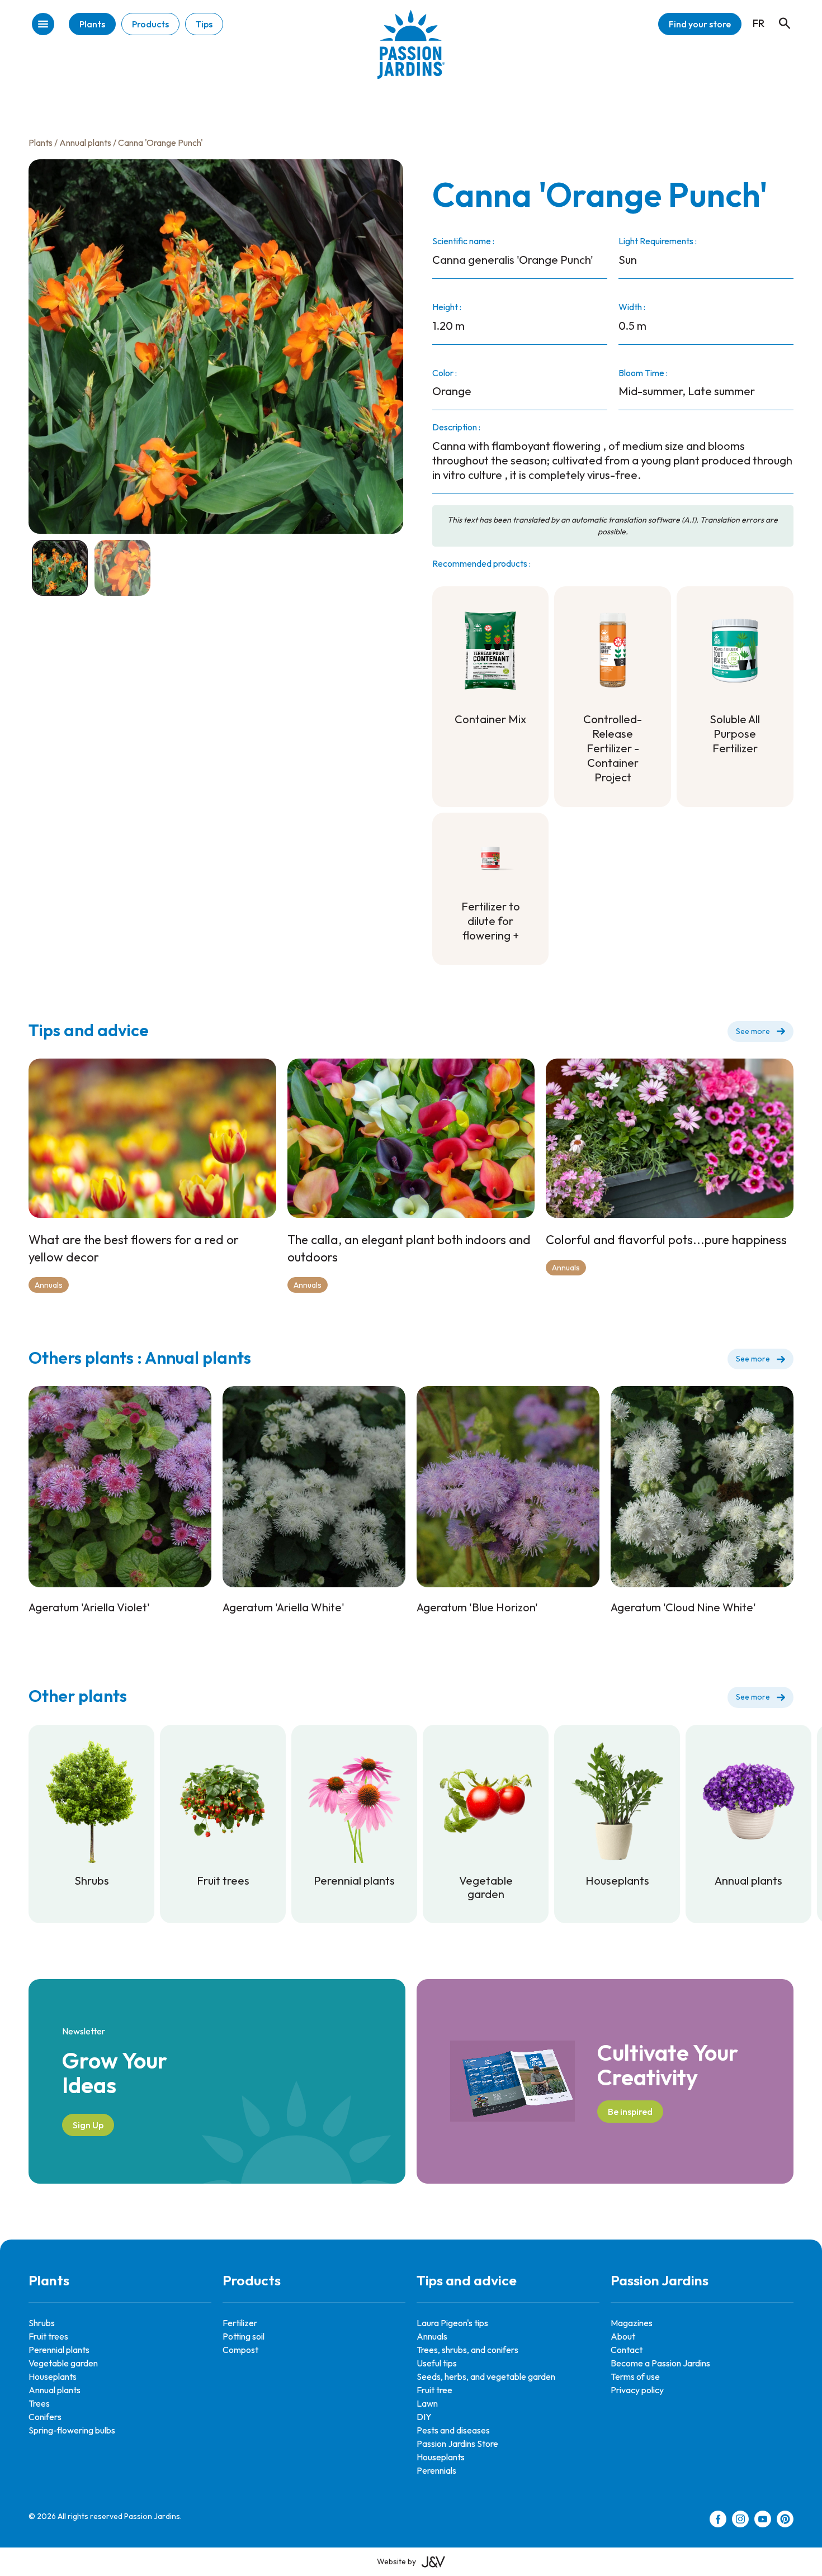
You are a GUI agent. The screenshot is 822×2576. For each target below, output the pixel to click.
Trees (39, 2403)
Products (150, 24)
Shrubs (42, 2323)
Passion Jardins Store (457, 2444)
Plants (92, 24)
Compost (240, 2350)
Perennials (436, 2470)
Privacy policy (637, 2390)
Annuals (49, 1285)
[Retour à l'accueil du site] (411, 53)
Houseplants (53, 2376)
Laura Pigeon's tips (452, 2323)
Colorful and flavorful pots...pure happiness (666, 1240)
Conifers (45, 2417)
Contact (627, 2350)
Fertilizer (240, 2323)
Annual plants (85, 143)
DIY (424, 2417)
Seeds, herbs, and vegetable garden (486, 2376)
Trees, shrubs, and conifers (467, 2350)
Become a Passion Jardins (660, 2363)
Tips (204, 24)
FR (759, 23)
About (623, 2336)
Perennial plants (59, 2350)
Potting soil (244, 2336)
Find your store (700, 24)
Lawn (427, 2403)
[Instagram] (740, 2521)
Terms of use (635, 2376)
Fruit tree (434, 2390)
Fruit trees (48, 2336)
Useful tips (437, 2363)
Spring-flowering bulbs (72, 2430)
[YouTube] (763, 2521)
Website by (396, 2561)
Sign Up (88, 2125)
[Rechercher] (779, 13)
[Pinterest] (785, 2521)
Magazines (632, 2323)
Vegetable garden (63, 2363)
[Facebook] (718, 2521)
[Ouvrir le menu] (43, 25)
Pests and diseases (453, 2430)
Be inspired (630, 2112)
